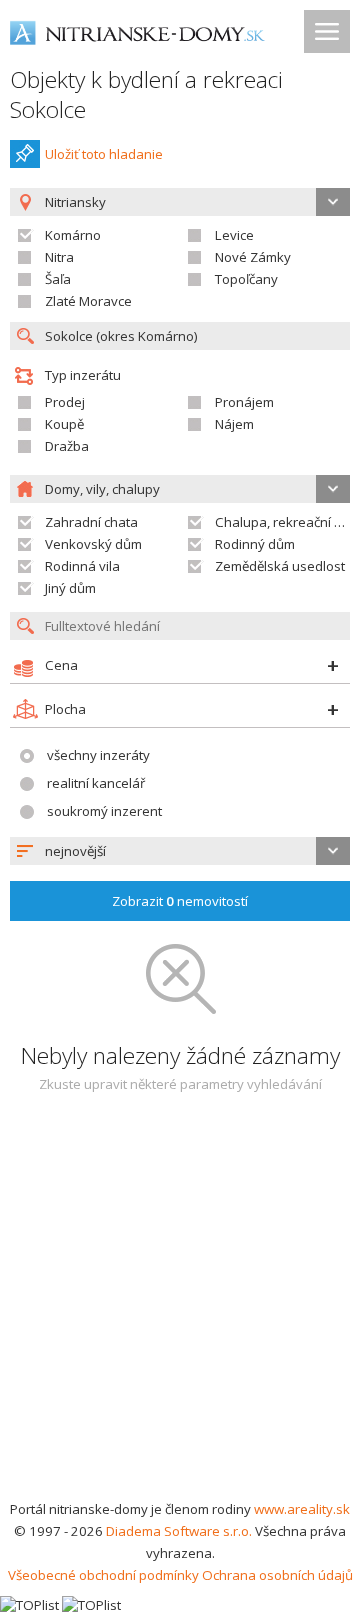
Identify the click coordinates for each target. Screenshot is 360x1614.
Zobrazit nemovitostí (180, 901)
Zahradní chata (91, 522)
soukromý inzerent (104, 811)
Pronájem (244, 402)
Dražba (67, 446)
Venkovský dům (93, 544)
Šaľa (58, 279)
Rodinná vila (82, 566)
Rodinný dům (255, 544)
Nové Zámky (253, 257)
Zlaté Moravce (88, 301)
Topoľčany (246, 279)
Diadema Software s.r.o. (179, 1531)
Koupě (64, 424)
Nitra (59, 257)
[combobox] (180, 851)
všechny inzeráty (98, 755)
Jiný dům (70, 588)
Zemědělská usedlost (280, 566)
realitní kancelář (96, 783)
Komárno (73, 235)
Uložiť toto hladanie (104, 154)
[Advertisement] (180, 1308)
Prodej (65, 402)
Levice (234, 235)
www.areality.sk (302, 1509)
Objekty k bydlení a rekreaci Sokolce (146, 94)
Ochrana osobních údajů (277, 1575)
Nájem (234, 424)
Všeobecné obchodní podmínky (103, 1575)
